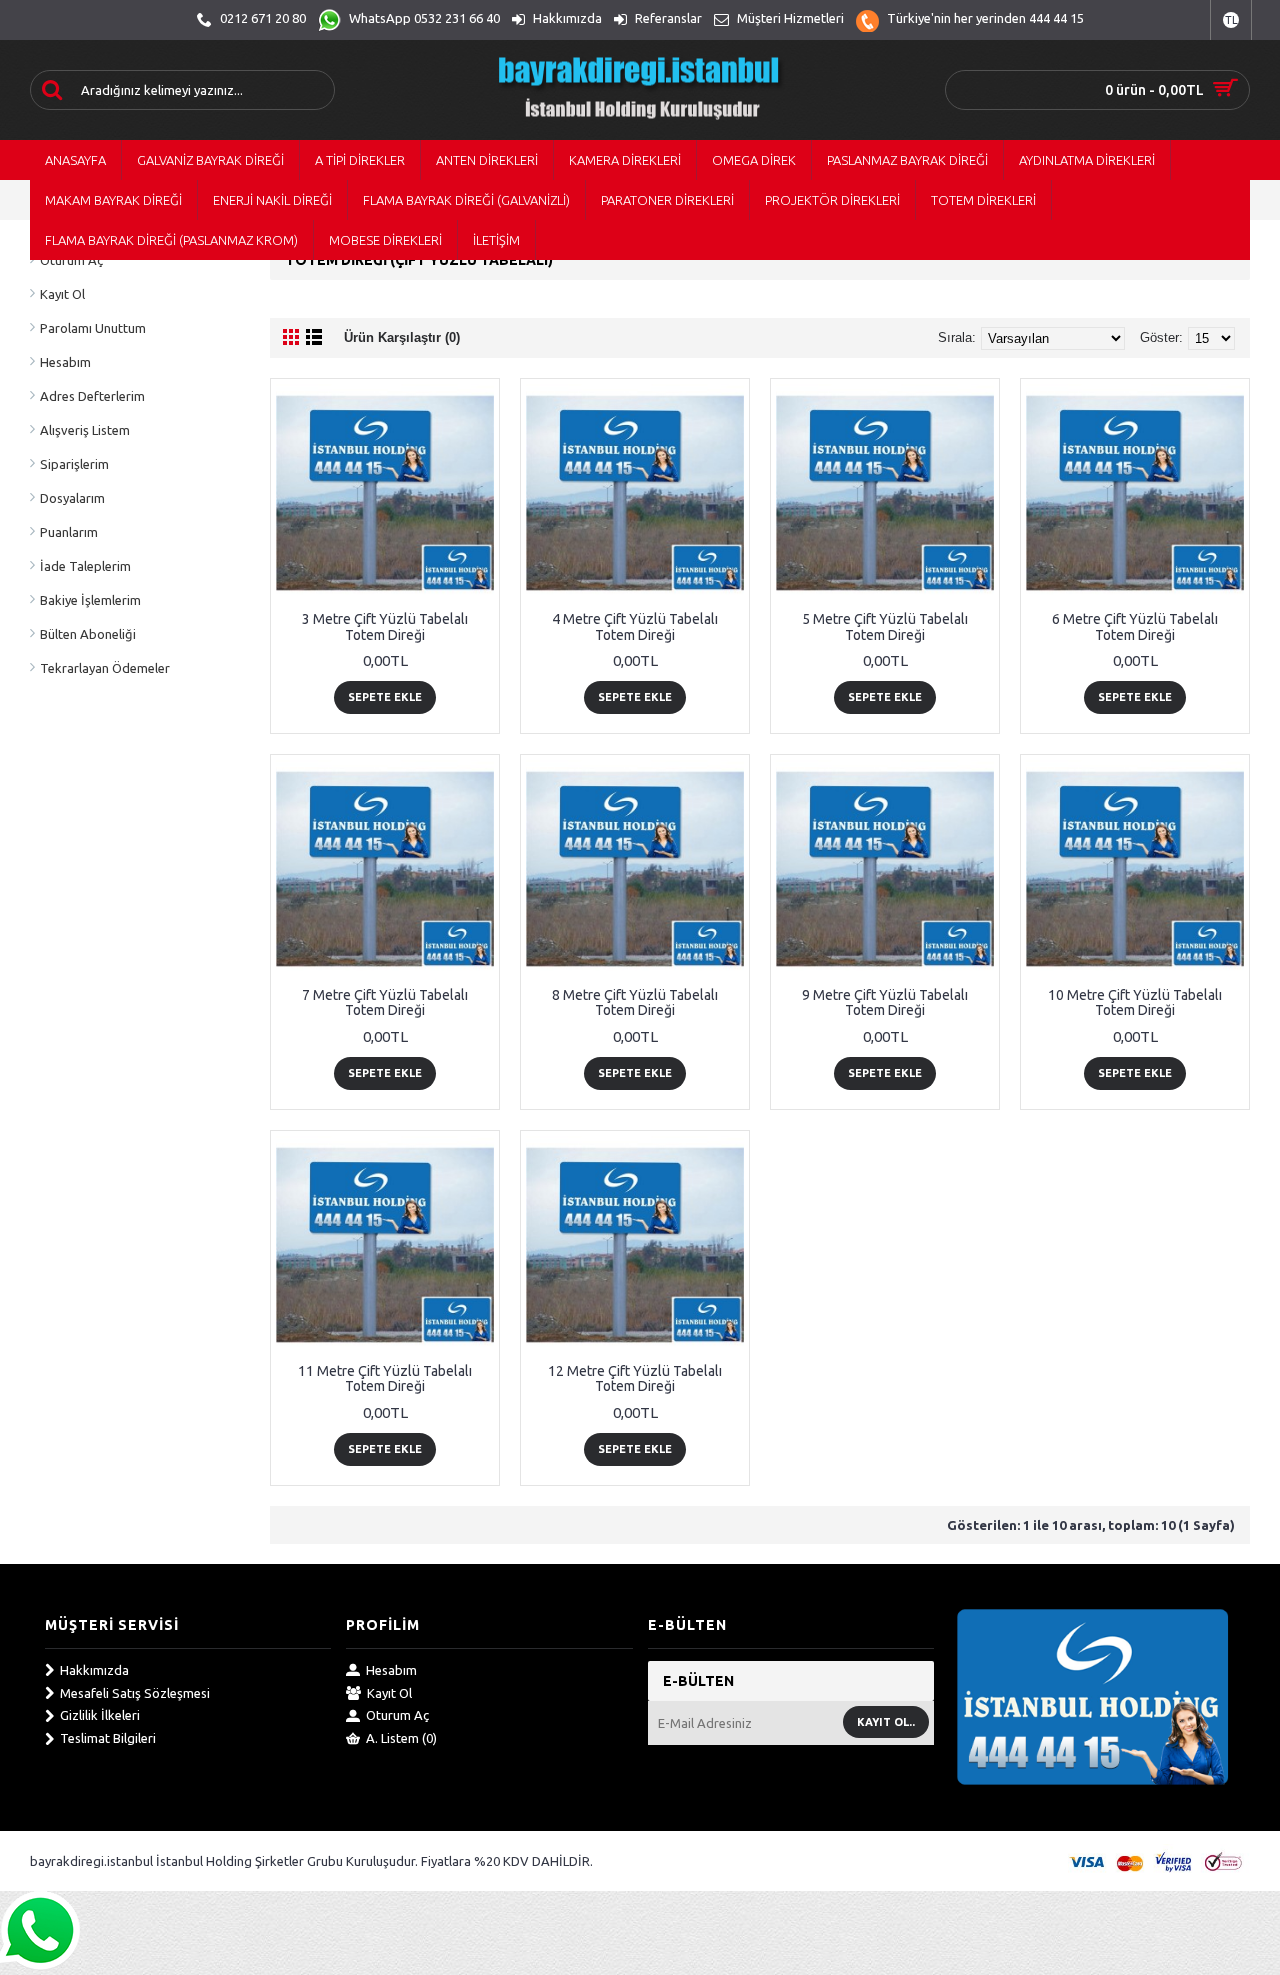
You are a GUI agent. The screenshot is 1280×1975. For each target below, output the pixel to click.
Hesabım (65, 362)
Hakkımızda (94, 1670)
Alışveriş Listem (85, 430)
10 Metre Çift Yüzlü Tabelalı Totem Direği (1135, 1002)
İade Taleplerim (85, 566)
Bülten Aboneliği (88, 634)
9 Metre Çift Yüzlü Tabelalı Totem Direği (885, 1002)
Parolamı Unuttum (93, 328)
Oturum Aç (397, 1715)
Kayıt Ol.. (886, 1722)
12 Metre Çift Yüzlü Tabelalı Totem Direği (635, 1378)
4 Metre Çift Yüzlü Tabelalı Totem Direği (635, 626)
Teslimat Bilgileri (108, 1738)
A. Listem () (401, 1738)
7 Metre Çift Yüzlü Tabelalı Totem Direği (385, 1002)
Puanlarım (69, 532)
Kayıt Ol (62, 294)
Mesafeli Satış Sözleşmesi (135, 1693)
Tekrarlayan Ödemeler (105, 668)
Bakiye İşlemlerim (90, 600)
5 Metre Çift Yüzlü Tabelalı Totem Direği (885, 626)
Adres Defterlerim (92, 396)
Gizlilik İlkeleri (100, 1715)
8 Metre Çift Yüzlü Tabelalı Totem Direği (635, 1002)
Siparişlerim (74, 464)
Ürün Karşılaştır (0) (402, 337)
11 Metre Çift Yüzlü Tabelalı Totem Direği (385, 1378)
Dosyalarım (72, 498)
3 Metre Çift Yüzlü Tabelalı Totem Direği (385, 626)
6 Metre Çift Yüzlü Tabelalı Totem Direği (1135, 626)
